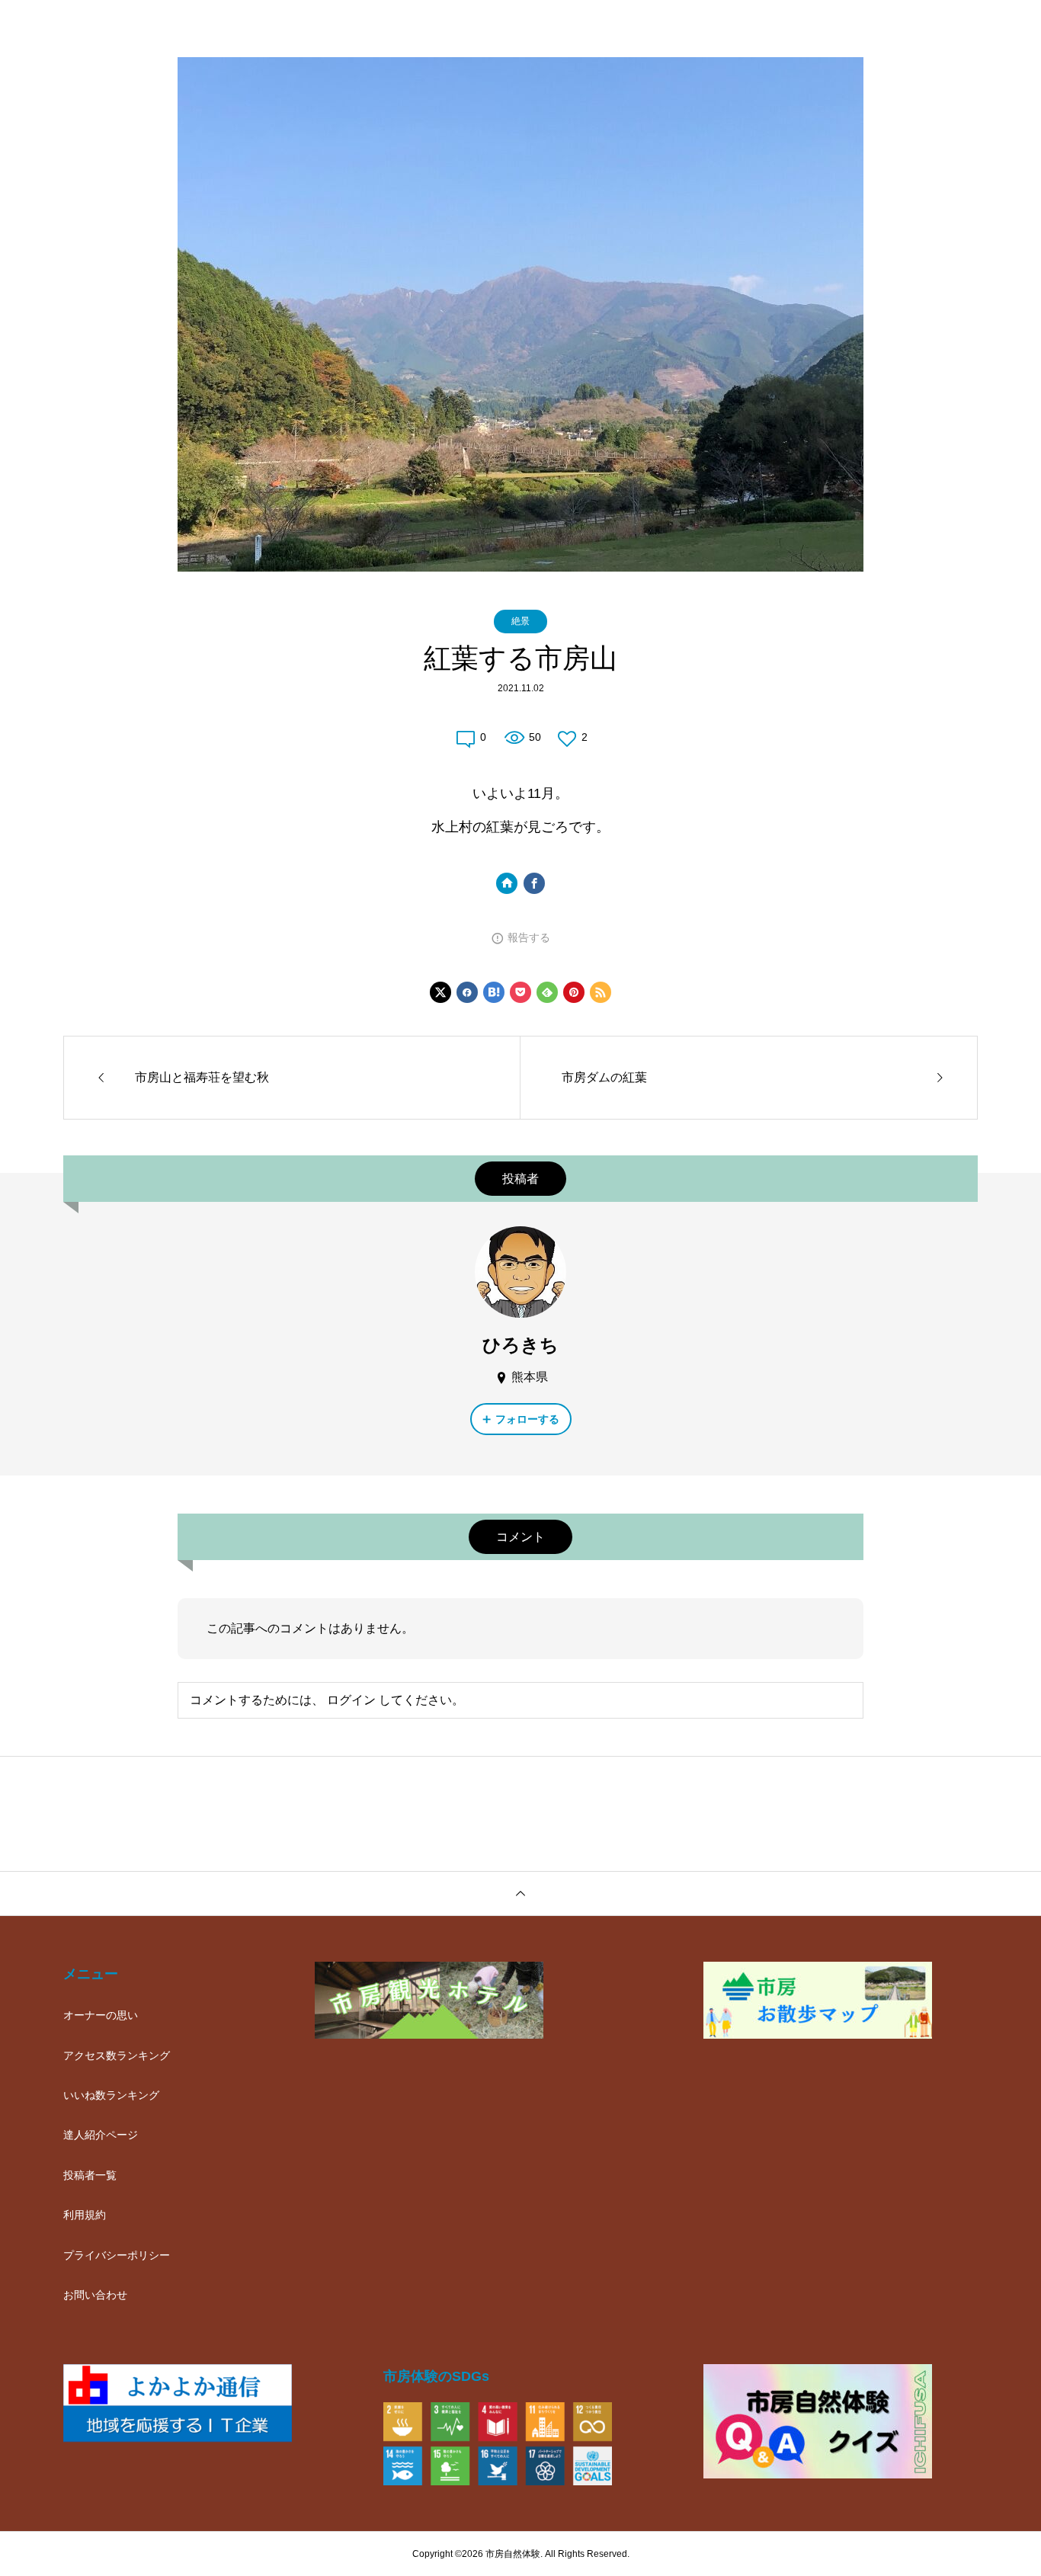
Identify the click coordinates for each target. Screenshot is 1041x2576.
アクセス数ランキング (117, 2055)
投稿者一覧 (90, 2175)
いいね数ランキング (111, 2095)
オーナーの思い (101, 2015)
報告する (529, 937)
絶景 (520, 621)
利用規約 (85, 2215)
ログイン (351, 1700)
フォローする (527, 1419)
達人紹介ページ (101, 2135)
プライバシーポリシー (117, 2255)
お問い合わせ (95, 2295)
